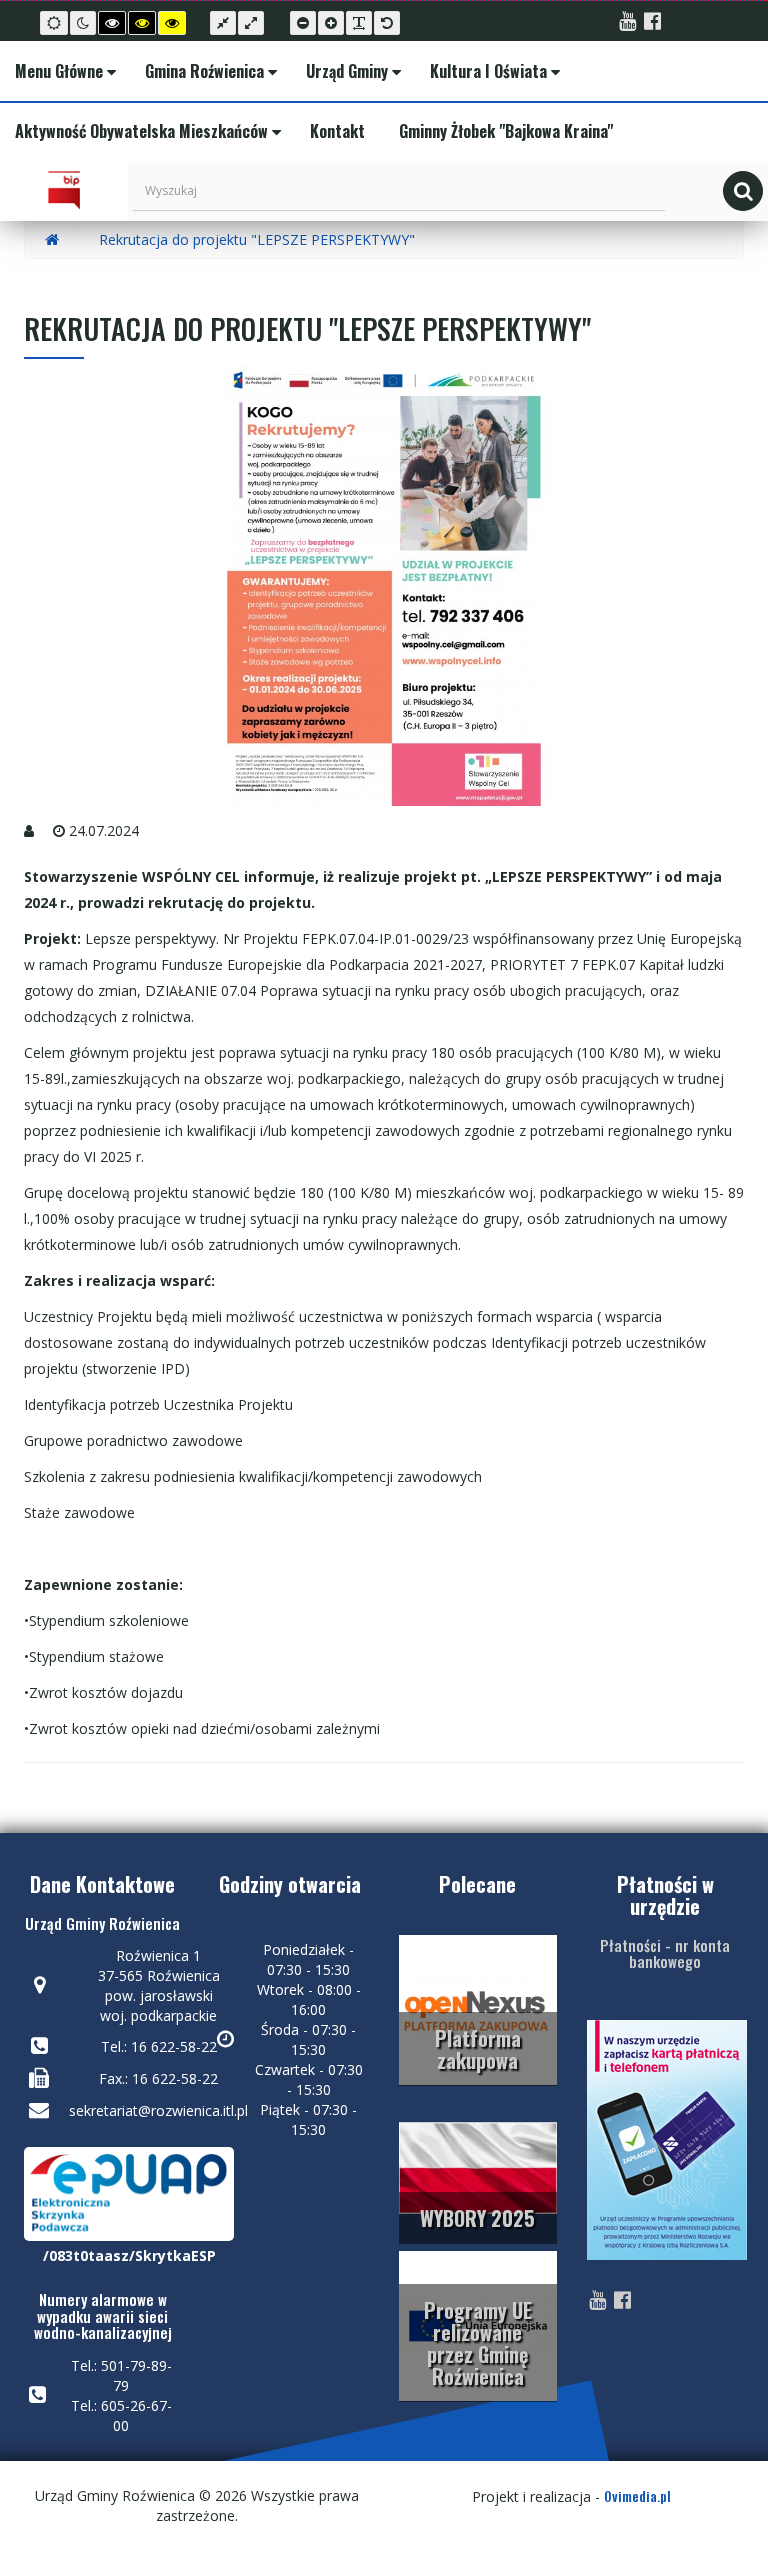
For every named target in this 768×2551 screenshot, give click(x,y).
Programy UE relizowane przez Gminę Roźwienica (478, 2343)
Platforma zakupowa (478, 2049)
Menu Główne (59, 71)
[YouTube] (627, 22)
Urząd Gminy (347, 71)
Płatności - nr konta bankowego (665, 1953)
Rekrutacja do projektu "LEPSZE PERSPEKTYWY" (257, 239)
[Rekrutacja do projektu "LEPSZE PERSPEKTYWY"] (384, 585)
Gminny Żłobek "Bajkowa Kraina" (504, 131)
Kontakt (335, 131)
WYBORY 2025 (477, 2218)
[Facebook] (652, 22)
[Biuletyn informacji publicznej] (64, 191)
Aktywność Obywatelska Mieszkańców (141, 131)
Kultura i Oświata (488, 71)
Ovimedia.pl (637, 2495)
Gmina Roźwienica (204, 71)
